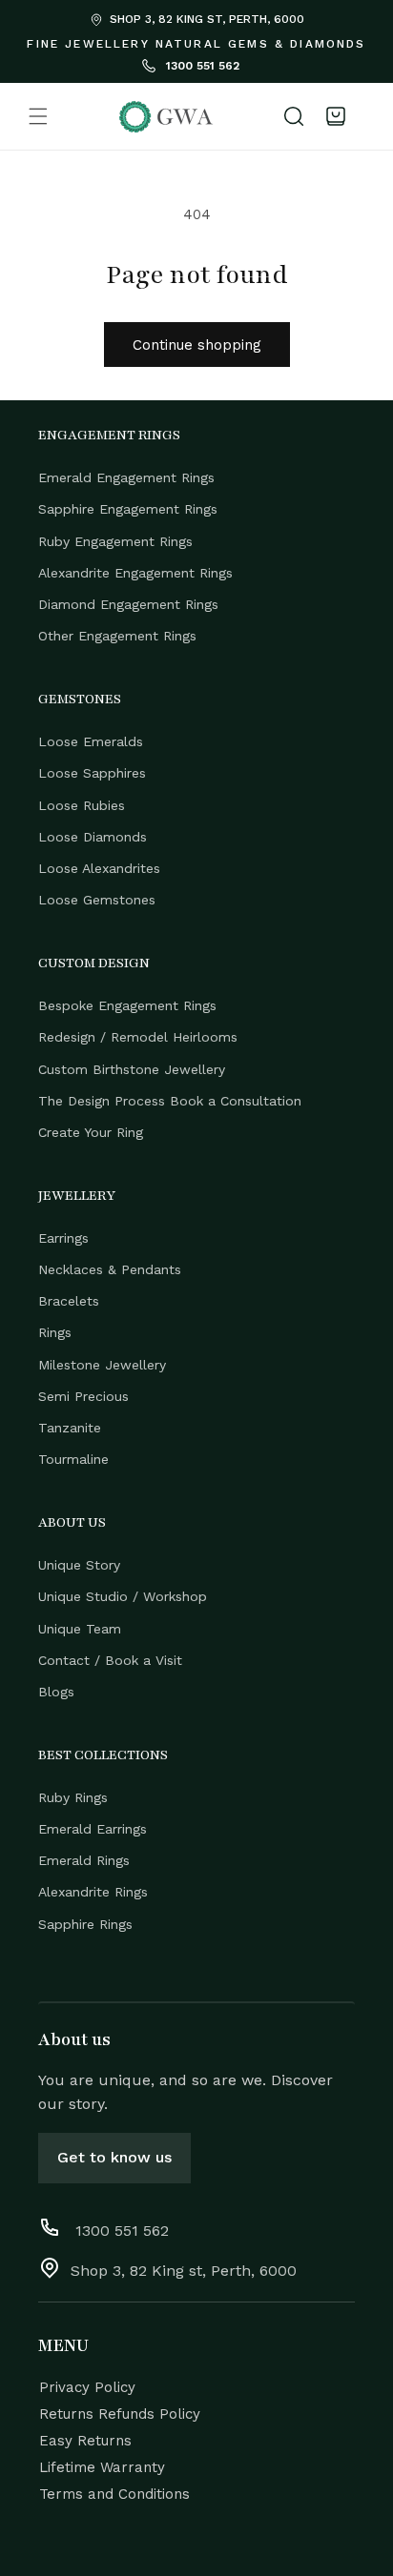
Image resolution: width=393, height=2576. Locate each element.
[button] (38, 116)
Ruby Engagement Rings (115, 541)
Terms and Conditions (114, 2494)
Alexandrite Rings (93, 1892)
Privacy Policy (87, 2387)
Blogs (56, 1692)
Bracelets (69, 1301)
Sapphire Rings (85, 1924)
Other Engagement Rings (117, 636)
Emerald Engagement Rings (126, 477)
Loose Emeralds (91, 741)
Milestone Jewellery (102, 1365)
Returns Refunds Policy (120, 2414)
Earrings (63, 1238)
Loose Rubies (82, 805)
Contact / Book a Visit (110, 1660)
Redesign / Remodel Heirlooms (138, 1037)
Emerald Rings (84, 1860)
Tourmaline (73, 1459)
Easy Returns (85, 2441)
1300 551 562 (201, 66)
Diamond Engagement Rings (128, 604)
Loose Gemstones (97, 900)
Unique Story (79, 1565)
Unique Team (80, 1629)
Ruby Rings (73, 1797)
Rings (55, 1332)
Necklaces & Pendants (110, 1269)
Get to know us (114, 2157)
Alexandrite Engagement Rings (135, 573)
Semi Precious (83, 1396)
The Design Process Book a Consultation (170, 1101)
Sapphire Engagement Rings (128, 509)
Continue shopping (197, 345)
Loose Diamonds (93, 837)
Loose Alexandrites (99, 868)
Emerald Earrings (93, 1829)
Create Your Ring (91, 1132)
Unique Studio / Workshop (123, 1596)
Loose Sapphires (92, 773)
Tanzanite (70, 1428)
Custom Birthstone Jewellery (132, 1069)
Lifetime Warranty (102, 2467)
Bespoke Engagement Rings (127, 1005)
